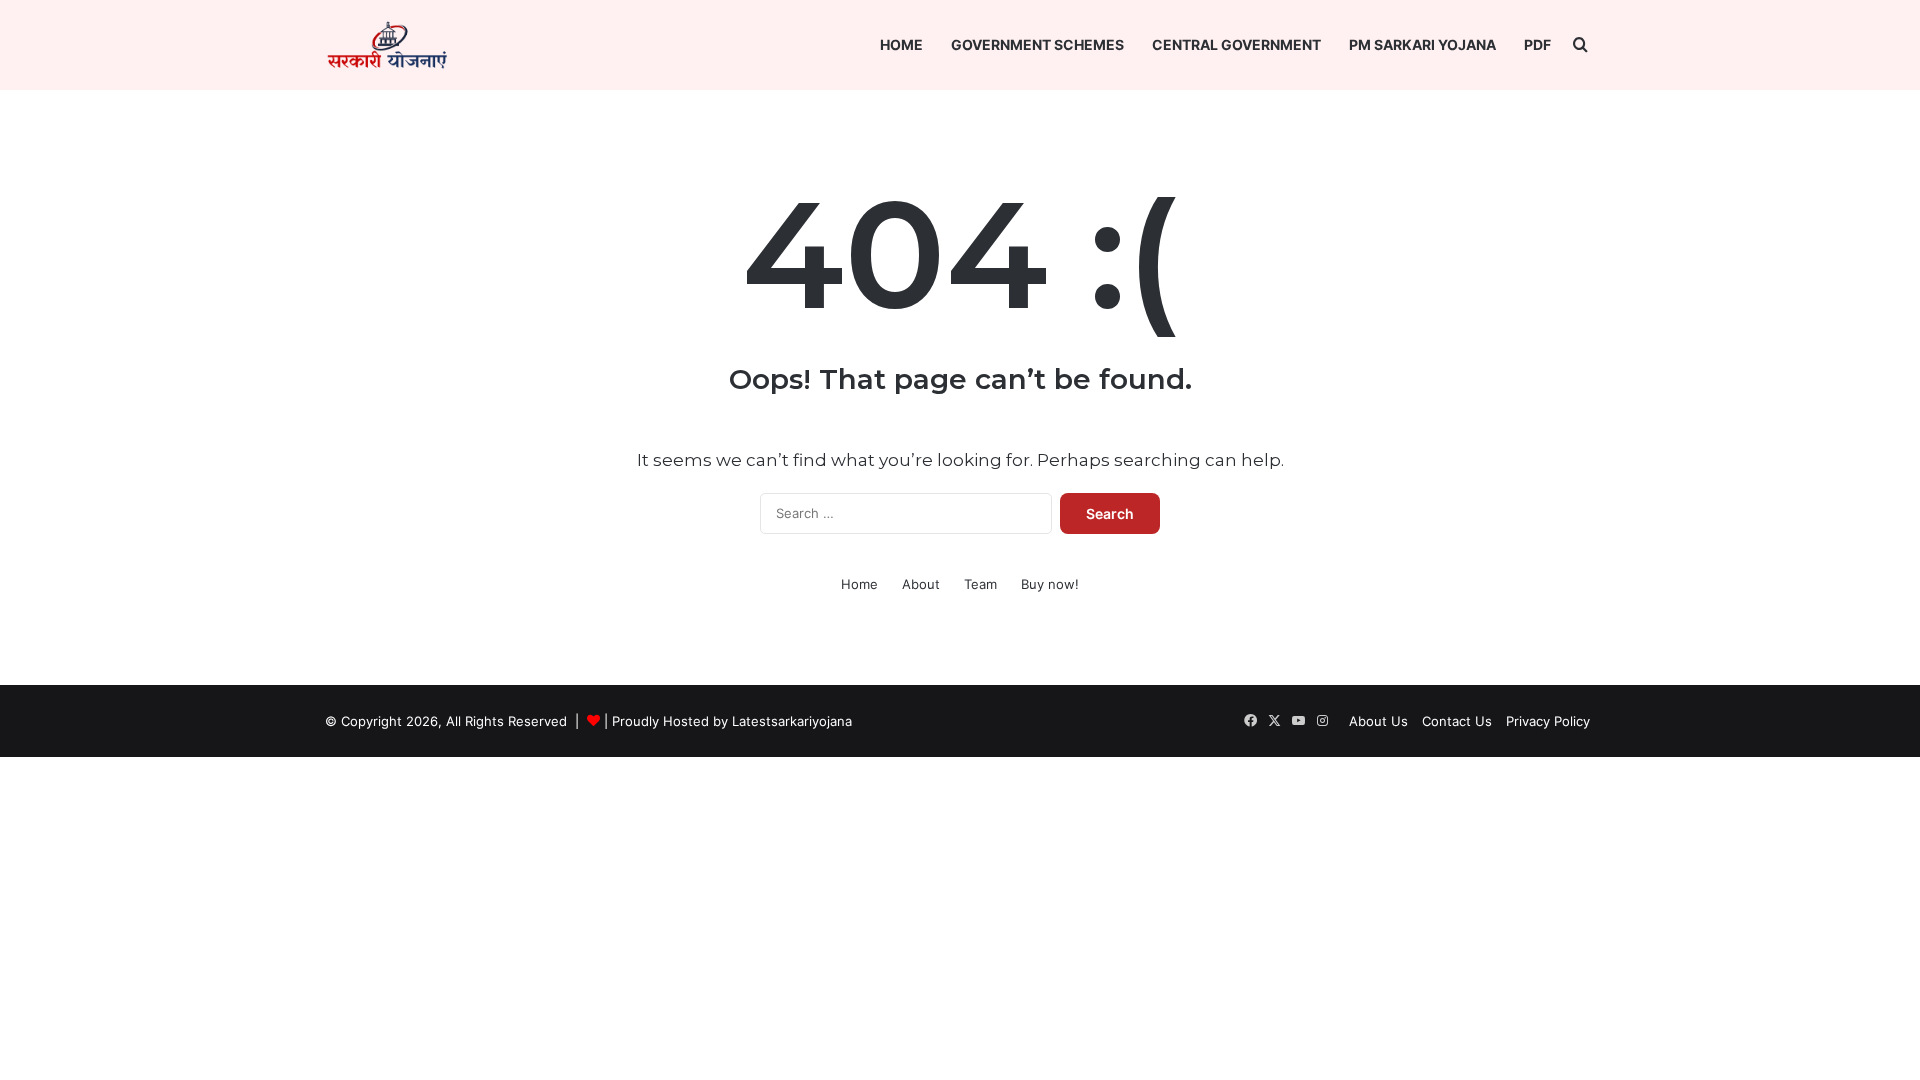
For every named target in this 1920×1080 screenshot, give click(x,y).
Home (901, 44)
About (921, 584)
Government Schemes (1037, 44)
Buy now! (1050, 584)
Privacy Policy (1548, 721)
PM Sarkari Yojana (1422, 44)
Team (980, 584)
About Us (1378, 721)
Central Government (1236, 44)
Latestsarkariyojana (792, 721)
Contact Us (1457, 721)
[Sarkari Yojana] (387, 45)
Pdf (1537, 44)
